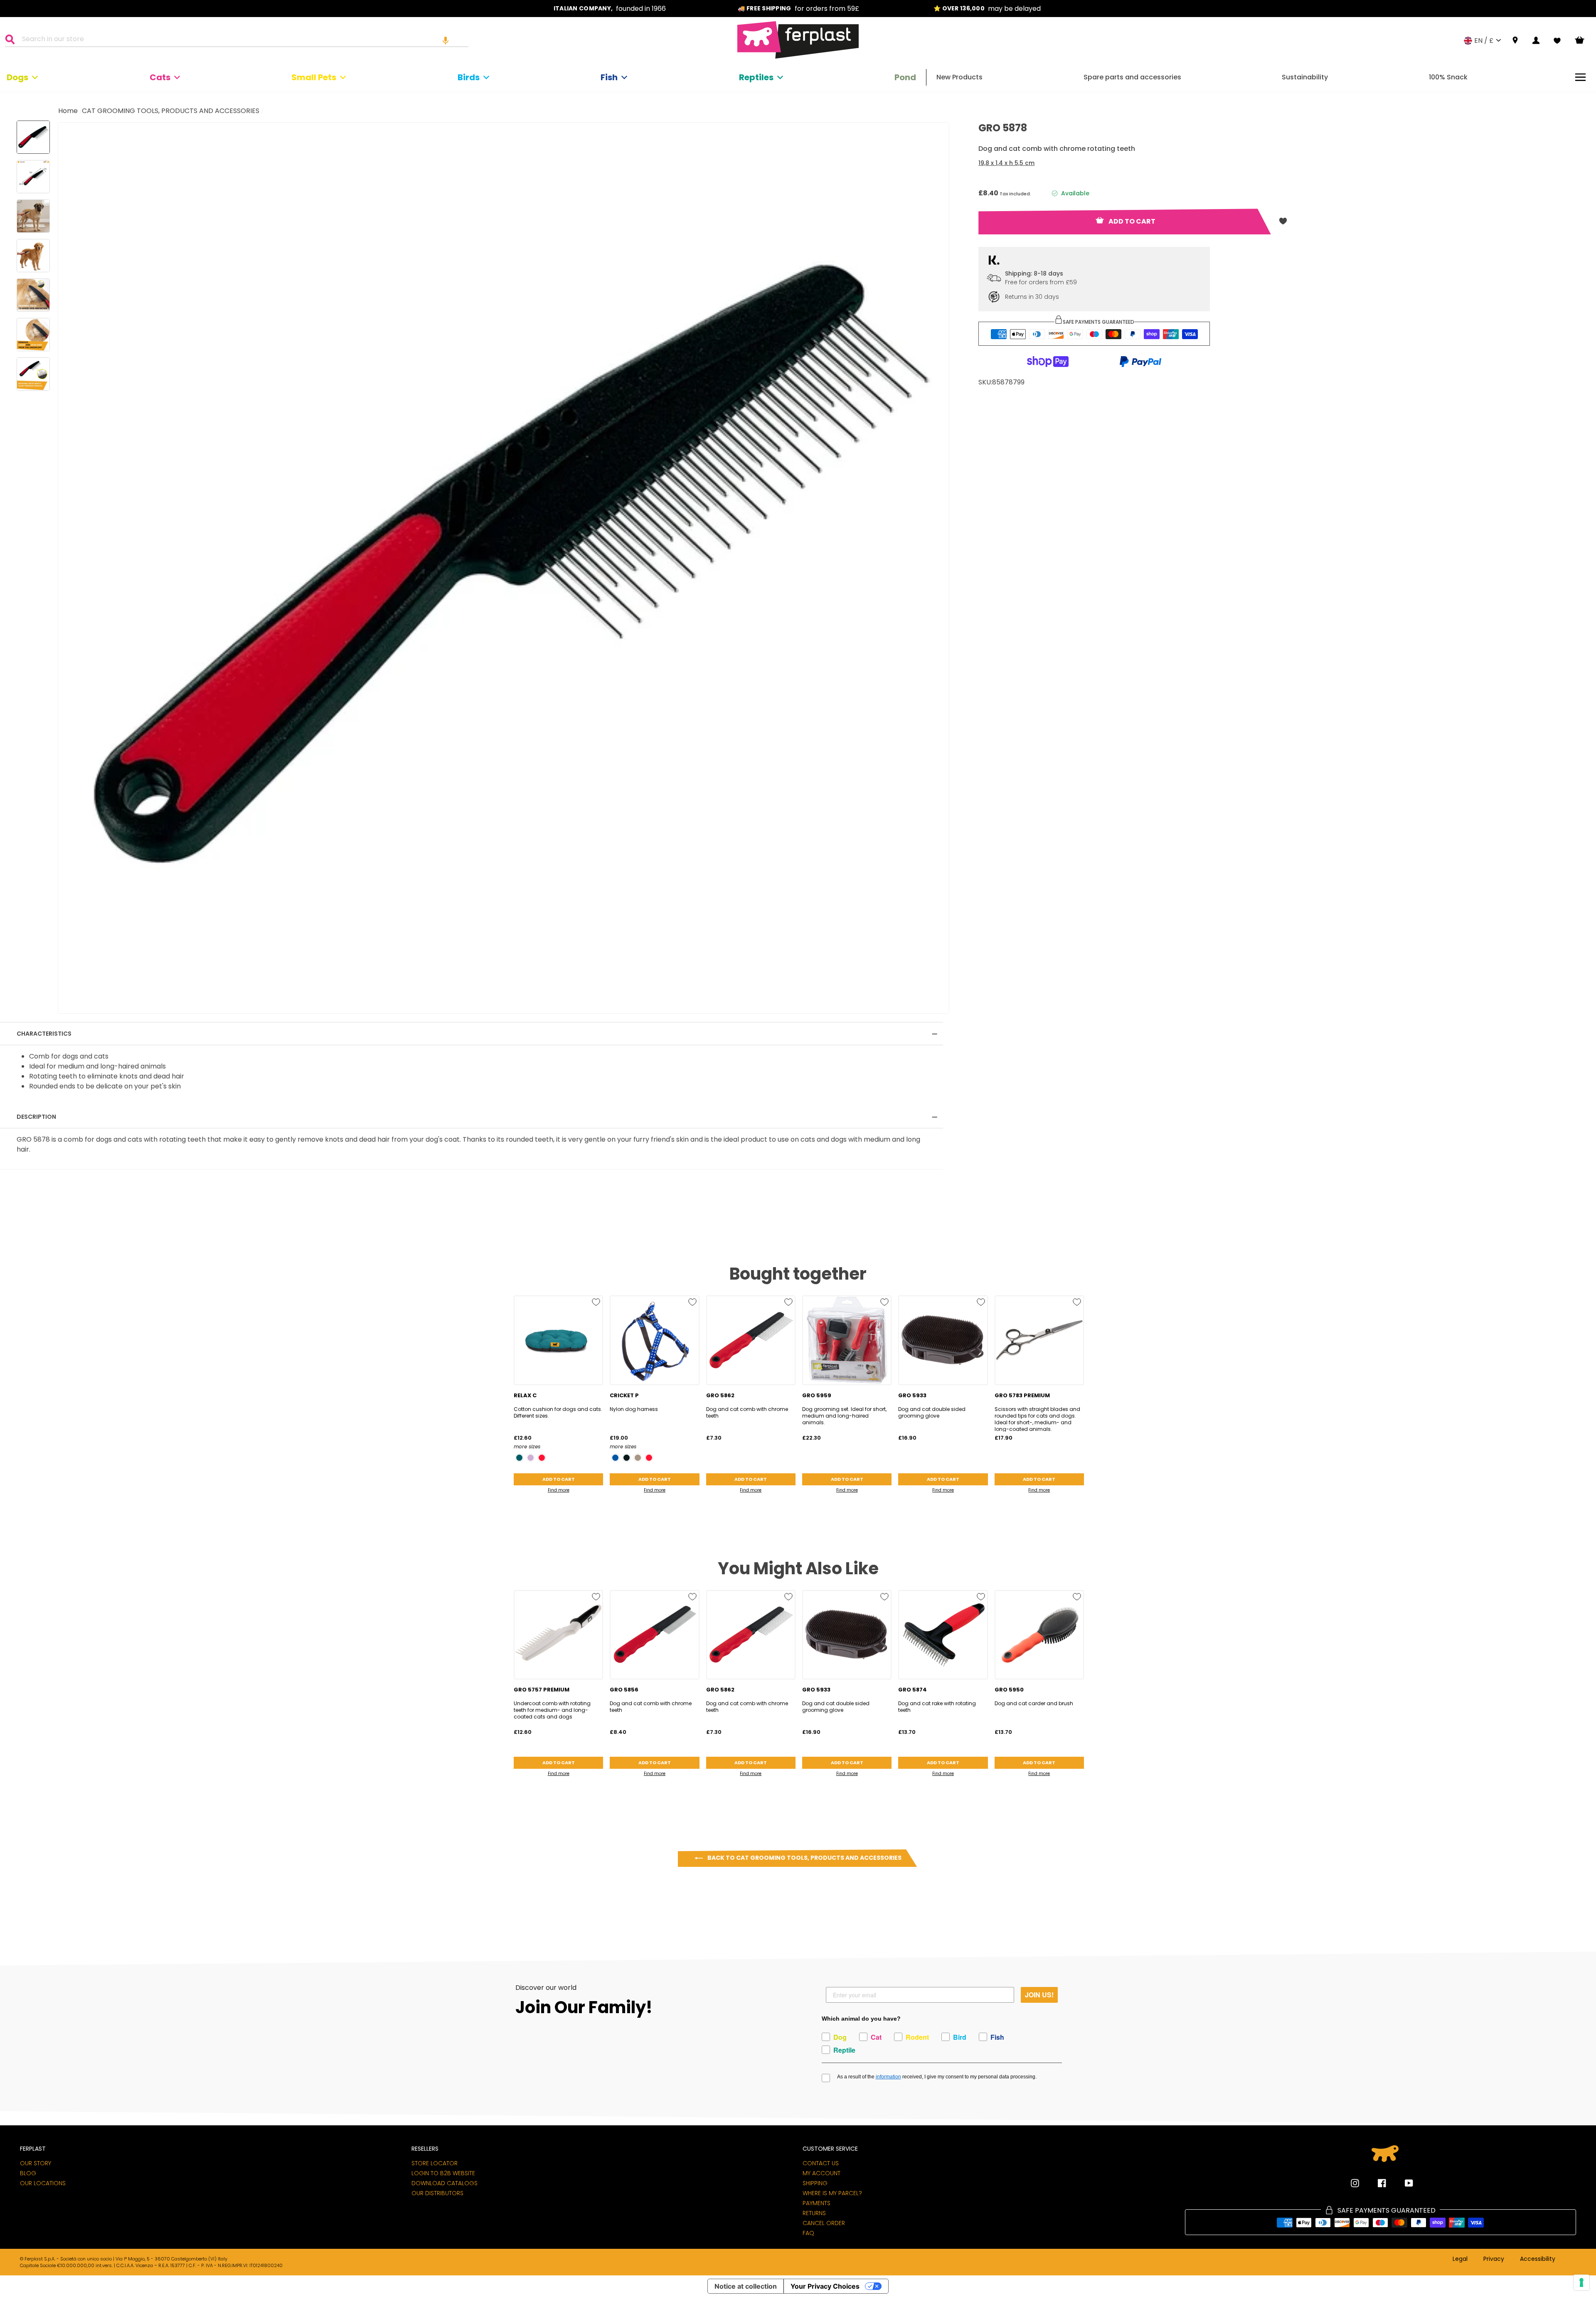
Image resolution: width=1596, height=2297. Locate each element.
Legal (1460, 2259)
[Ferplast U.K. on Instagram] (1355, 2183)
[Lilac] (531, 1458)
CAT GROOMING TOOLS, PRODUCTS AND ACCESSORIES (171, 111)
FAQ (808, 2233)
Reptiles (756, 77)
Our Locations (43, 2183)
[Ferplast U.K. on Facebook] (1376, 2183)
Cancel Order (824, 2223)
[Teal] (519, 1458)
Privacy (1494, 2259)
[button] (446, 40)
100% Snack (1448, 77)
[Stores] (1515, 41)
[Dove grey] (638, 1458)
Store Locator (435, 2163)
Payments (816, 2203)
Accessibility (1538, 2259)
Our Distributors (437, 2193)
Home (68, 111)
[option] (610, 9)
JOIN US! (1039, 1995)
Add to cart (559, 1479)
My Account (821, 2173)
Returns (814, 2213)
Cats (160, 77)
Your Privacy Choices (825, 2286)
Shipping (815, 2183)
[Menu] (1580, 77)
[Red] (542, 1458)
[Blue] (615, 1458)
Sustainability (1305, 77)
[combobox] (242, 40)
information (888, 2077)
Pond (905, 77)
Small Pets (314, 77)
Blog (28, 2173)
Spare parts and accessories (1132, 77)
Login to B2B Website (443, 2173)
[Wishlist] (1557, 41)
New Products (959, 77)
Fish (609, 77)
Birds (469, 77)
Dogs (17, 77)
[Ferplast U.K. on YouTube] (1403, 2183)
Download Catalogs (445, 2183)
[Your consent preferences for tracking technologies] (1581, 2282)
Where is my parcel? (832, 2193)
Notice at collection (746, 2286)
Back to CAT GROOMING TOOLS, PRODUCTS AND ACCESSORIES (804, 1858)
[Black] (627, 1458)
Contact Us (821, 2163)
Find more (559, 1490)
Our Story (36, 2163)
